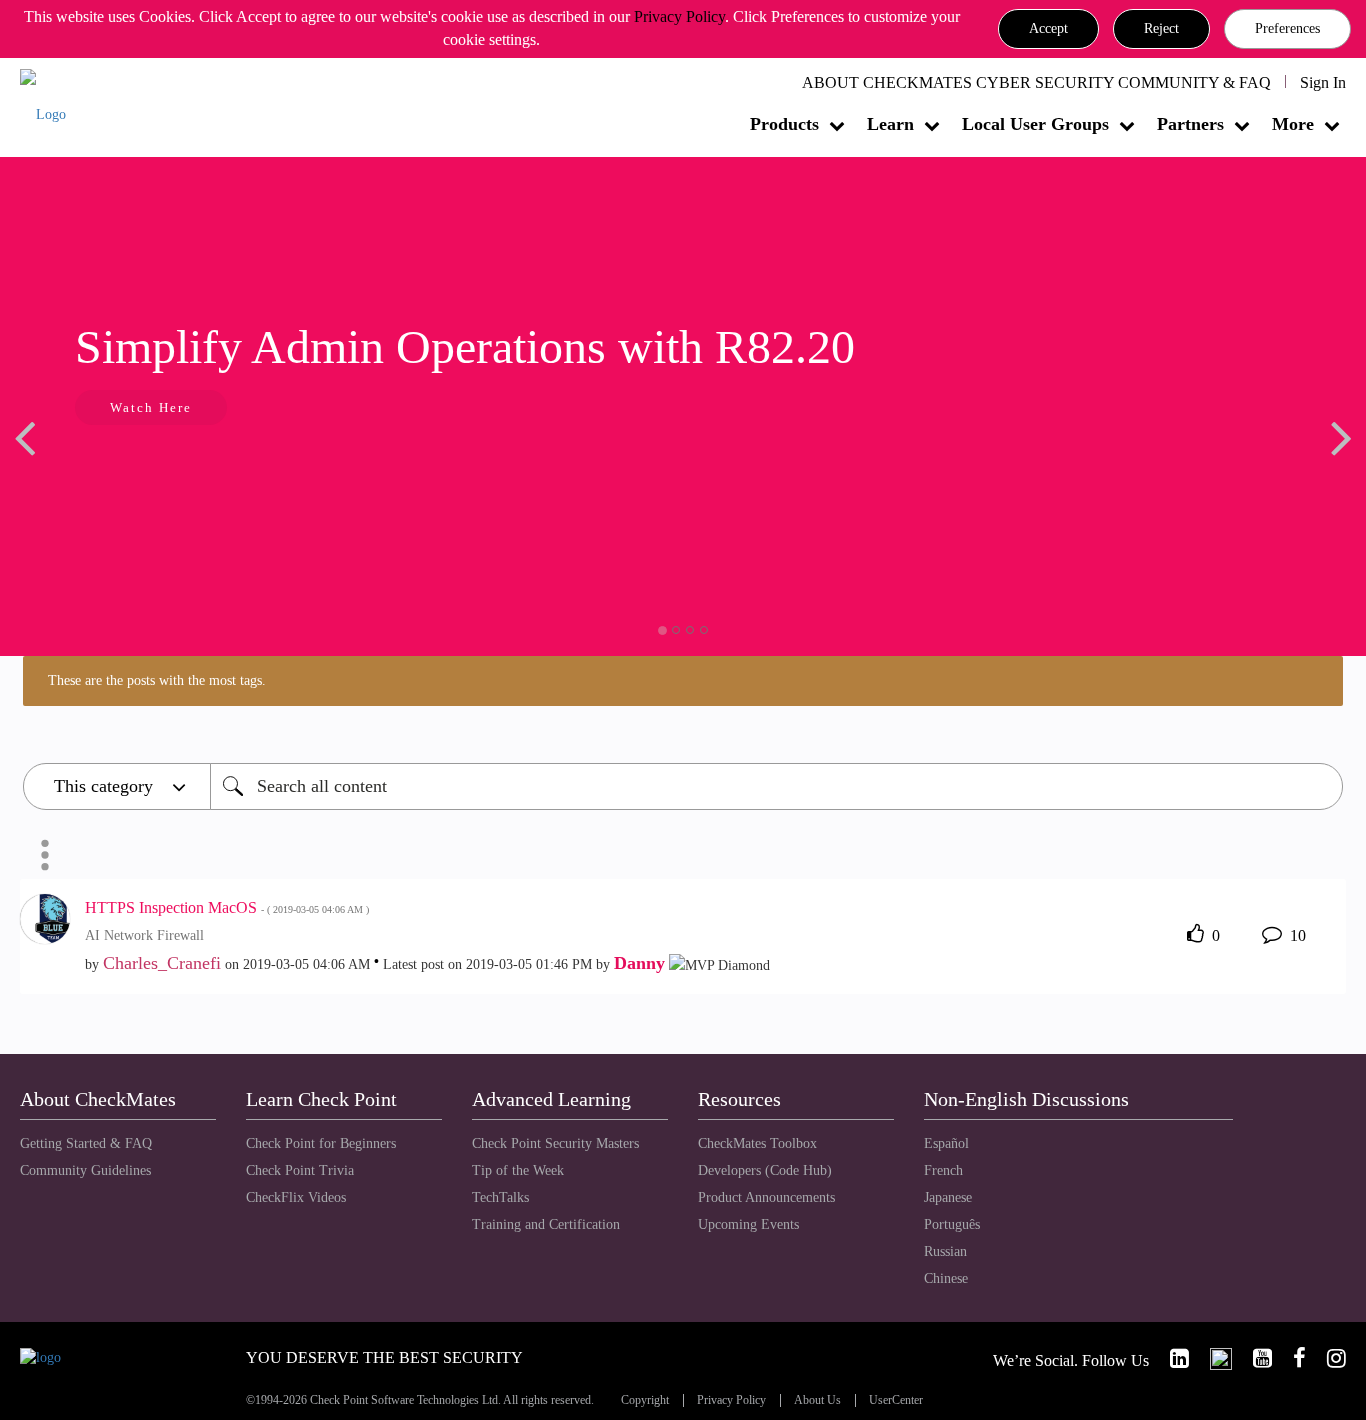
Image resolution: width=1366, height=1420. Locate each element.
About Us (817, 1400)
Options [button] (45, 855)
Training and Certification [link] (546, 1224)
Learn (890, 124)
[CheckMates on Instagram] (1328, 1358)
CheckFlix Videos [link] (296, 1197)
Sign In (1323, 82)
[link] (1171, 1358)
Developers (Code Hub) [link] (765, 1170)
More (1293, 124)
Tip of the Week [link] (518, 1170)
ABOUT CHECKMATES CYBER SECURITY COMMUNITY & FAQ (1036, 82)
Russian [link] (945, 1251)
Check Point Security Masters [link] (555, 1143)
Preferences (1287, 28)
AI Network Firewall (144, 935)
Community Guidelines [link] (85, 1170)
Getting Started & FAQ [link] (86, 1143)
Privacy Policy (679, 16)
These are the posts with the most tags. (157, 680)
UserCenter (896, 1400)
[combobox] (776, 786)
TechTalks (500, 1197)
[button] (1048, 29)
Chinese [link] (946, 1278)
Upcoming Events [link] (748, 1224)
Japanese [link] (948, 1197)
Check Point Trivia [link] (300, 1170)
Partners (1190, 124)
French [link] (943, 1170)
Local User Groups (1035, 124)
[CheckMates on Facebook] (1291, 1358)
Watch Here (151, 407)
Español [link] (946, 1143)
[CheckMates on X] (1212, 1358)
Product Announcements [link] (766, 1197)
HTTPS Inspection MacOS (227, 907)
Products (784, 124)
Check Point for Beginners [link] (321, 1143)
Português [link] (952, 1224)
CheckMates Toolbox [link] (757, 1143)
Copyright (645, 1400)
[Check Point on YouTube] (1254, 1358)
